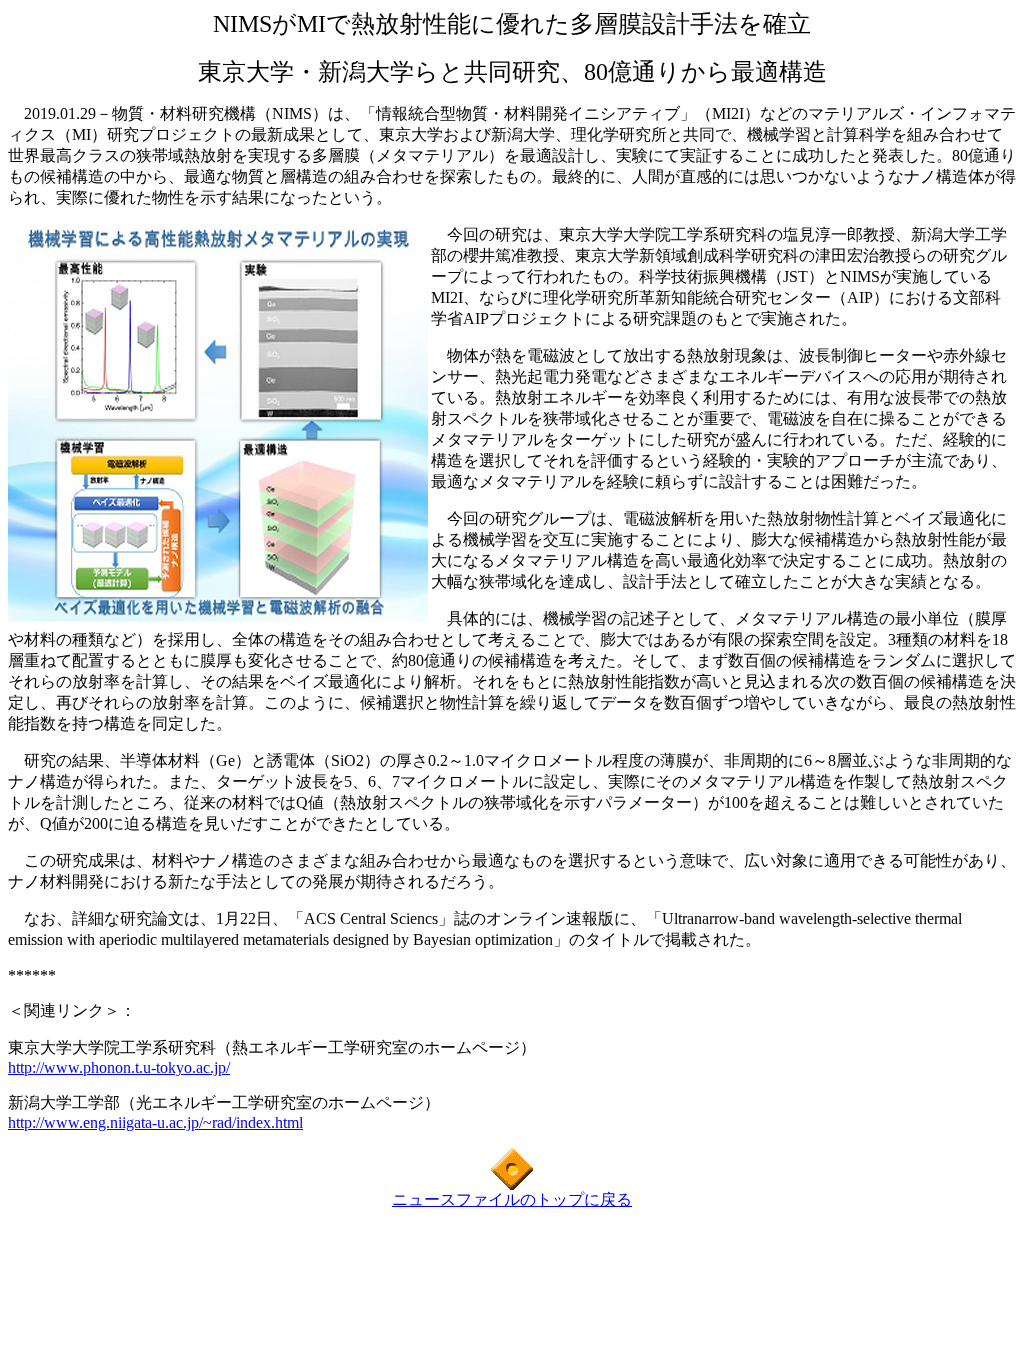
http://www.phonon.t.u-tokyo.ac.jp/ (119, 1067)
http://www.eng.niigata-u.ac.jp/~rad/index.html (155, 1122)
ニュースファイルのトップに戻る (512, 1199)
